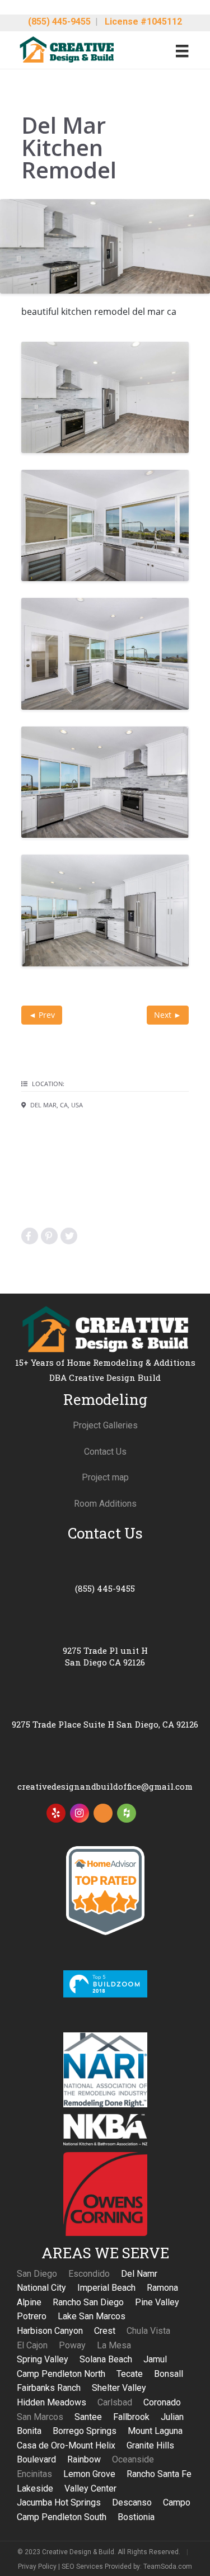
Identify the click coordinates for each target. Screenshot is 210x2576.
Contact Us (105, 1452)
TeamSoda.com (168, 2566)
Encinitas (34, 2474)
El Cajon (32, 2345)
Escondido (89, 2274)
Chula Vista (148, 2331)
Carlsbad (115, 2402)
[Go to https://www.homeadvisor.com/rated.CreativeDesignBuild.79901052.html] (103, 1815)
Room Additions (105, 1504)
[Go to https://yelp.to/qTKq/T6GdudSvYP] (56, 1813)
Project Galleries (105, 1425)
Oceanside (133, 2459)
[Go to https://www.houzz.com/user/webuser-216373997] (127, 1813)
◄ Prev (42, 1015)
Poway (72, 2345)
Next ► (168, 1015)
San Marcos (40, 2417)
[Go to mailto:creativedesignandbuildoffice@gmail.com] (105, 1773)
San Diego (37, 2274)
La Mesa (114, 2345)
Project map (105, 1477)
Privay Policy (37, 2566)
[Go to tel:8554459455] (105, 1575)
